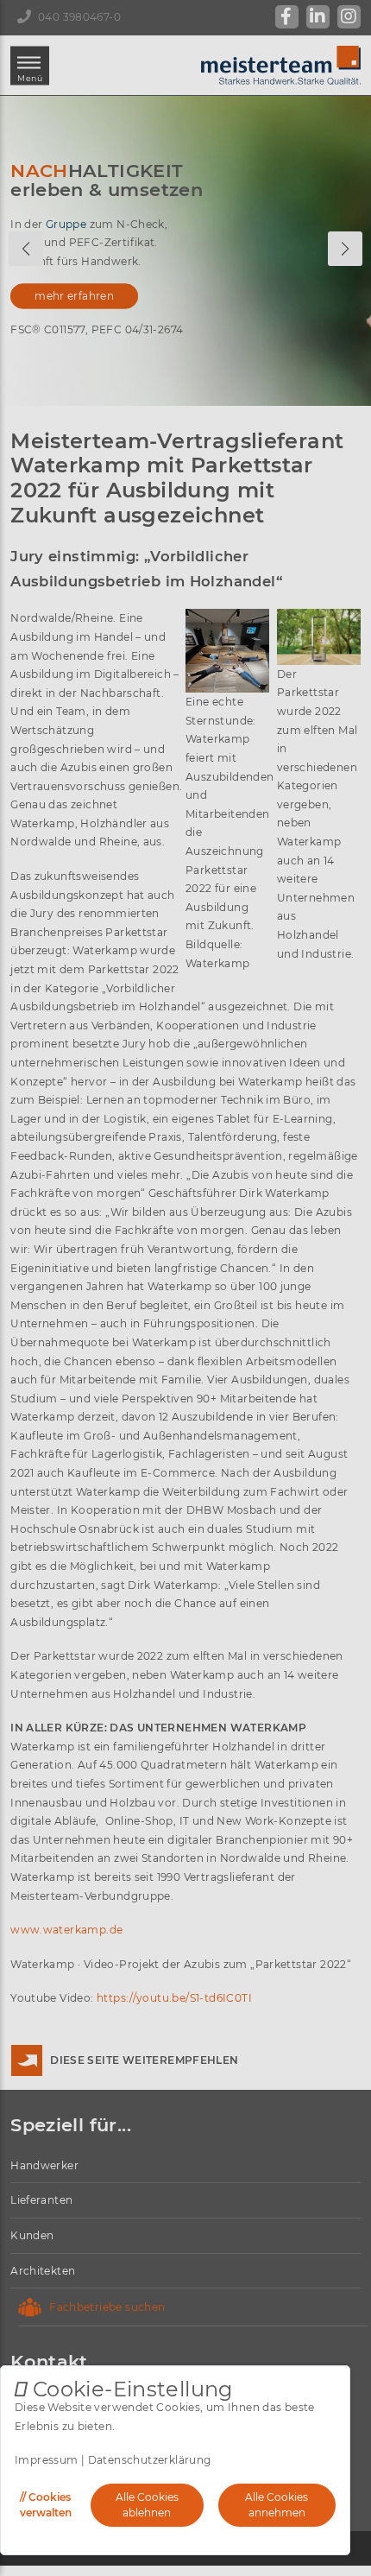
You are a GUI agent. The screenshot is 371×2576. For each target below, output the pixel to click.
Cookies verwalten (46, 2505)
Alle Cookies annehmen (277, 2505)
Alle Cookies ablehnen (147, 2505)
